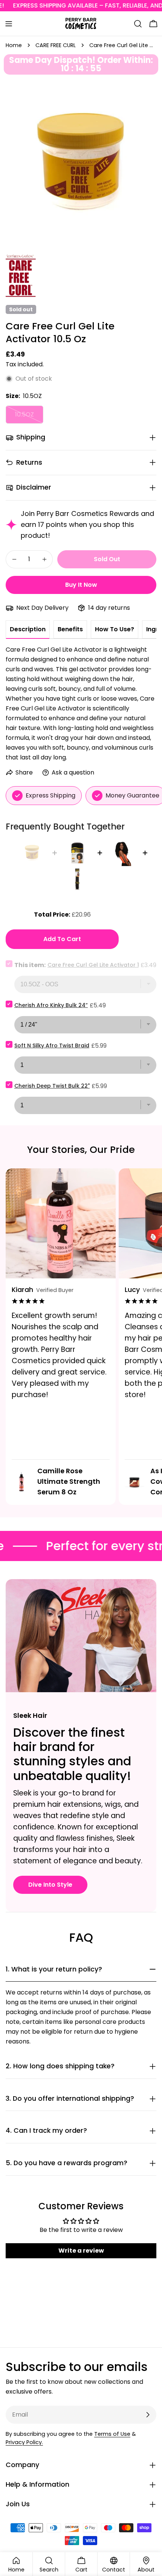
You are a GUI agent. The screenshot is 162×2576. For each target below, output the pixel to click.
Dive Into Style (50, 1885)
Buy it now (81, 585)
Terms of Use (112, 2434)
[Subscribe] (148, 2415)
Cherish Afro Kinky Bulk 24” (51, 1005)
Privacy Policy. (24, 2442)
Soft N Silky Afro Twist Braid (52, 1045)
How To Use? (115, 629)
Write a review (81, 2251)
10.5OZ (29, 417)
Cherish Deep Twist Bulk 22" (52, 1086)
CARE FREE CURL (56, 45)
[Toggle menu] (9, 24)
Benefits (70, 629)
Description (28, 629)
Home (14, 45)
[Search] (138, 24)
